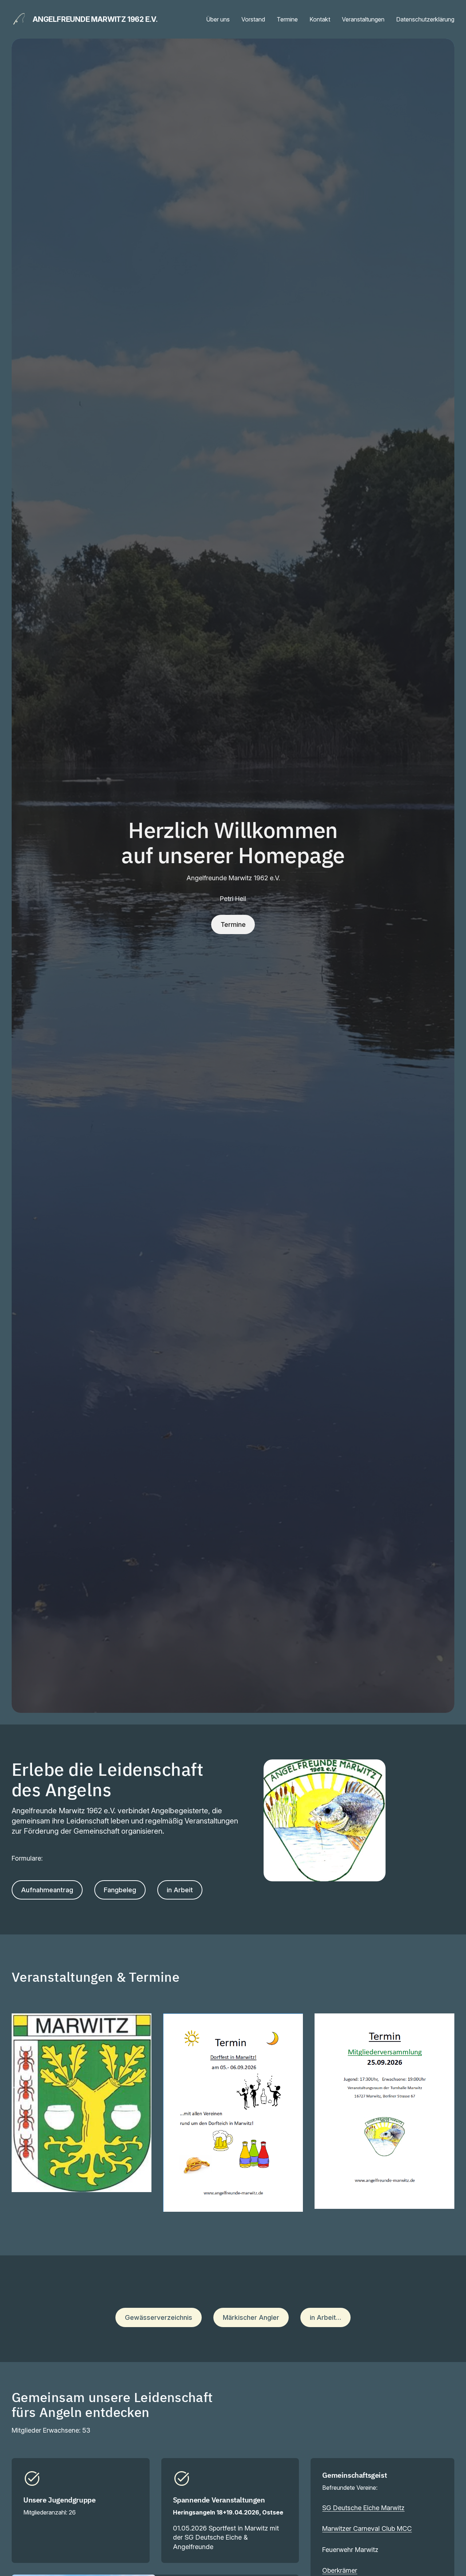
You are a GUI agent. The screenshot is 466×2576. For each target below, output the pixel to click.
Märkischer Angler (251, 2317)
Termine (233, 924)
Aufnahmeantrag (47, 1890)
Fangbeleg (120, 1890)
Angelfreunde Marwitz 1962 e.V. (95, 19)
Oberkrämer (340, 2570)
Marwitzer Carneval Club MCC (367, 2529)
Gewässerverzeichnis (159, 2317)
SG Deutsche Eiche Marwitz (363, 2508)
